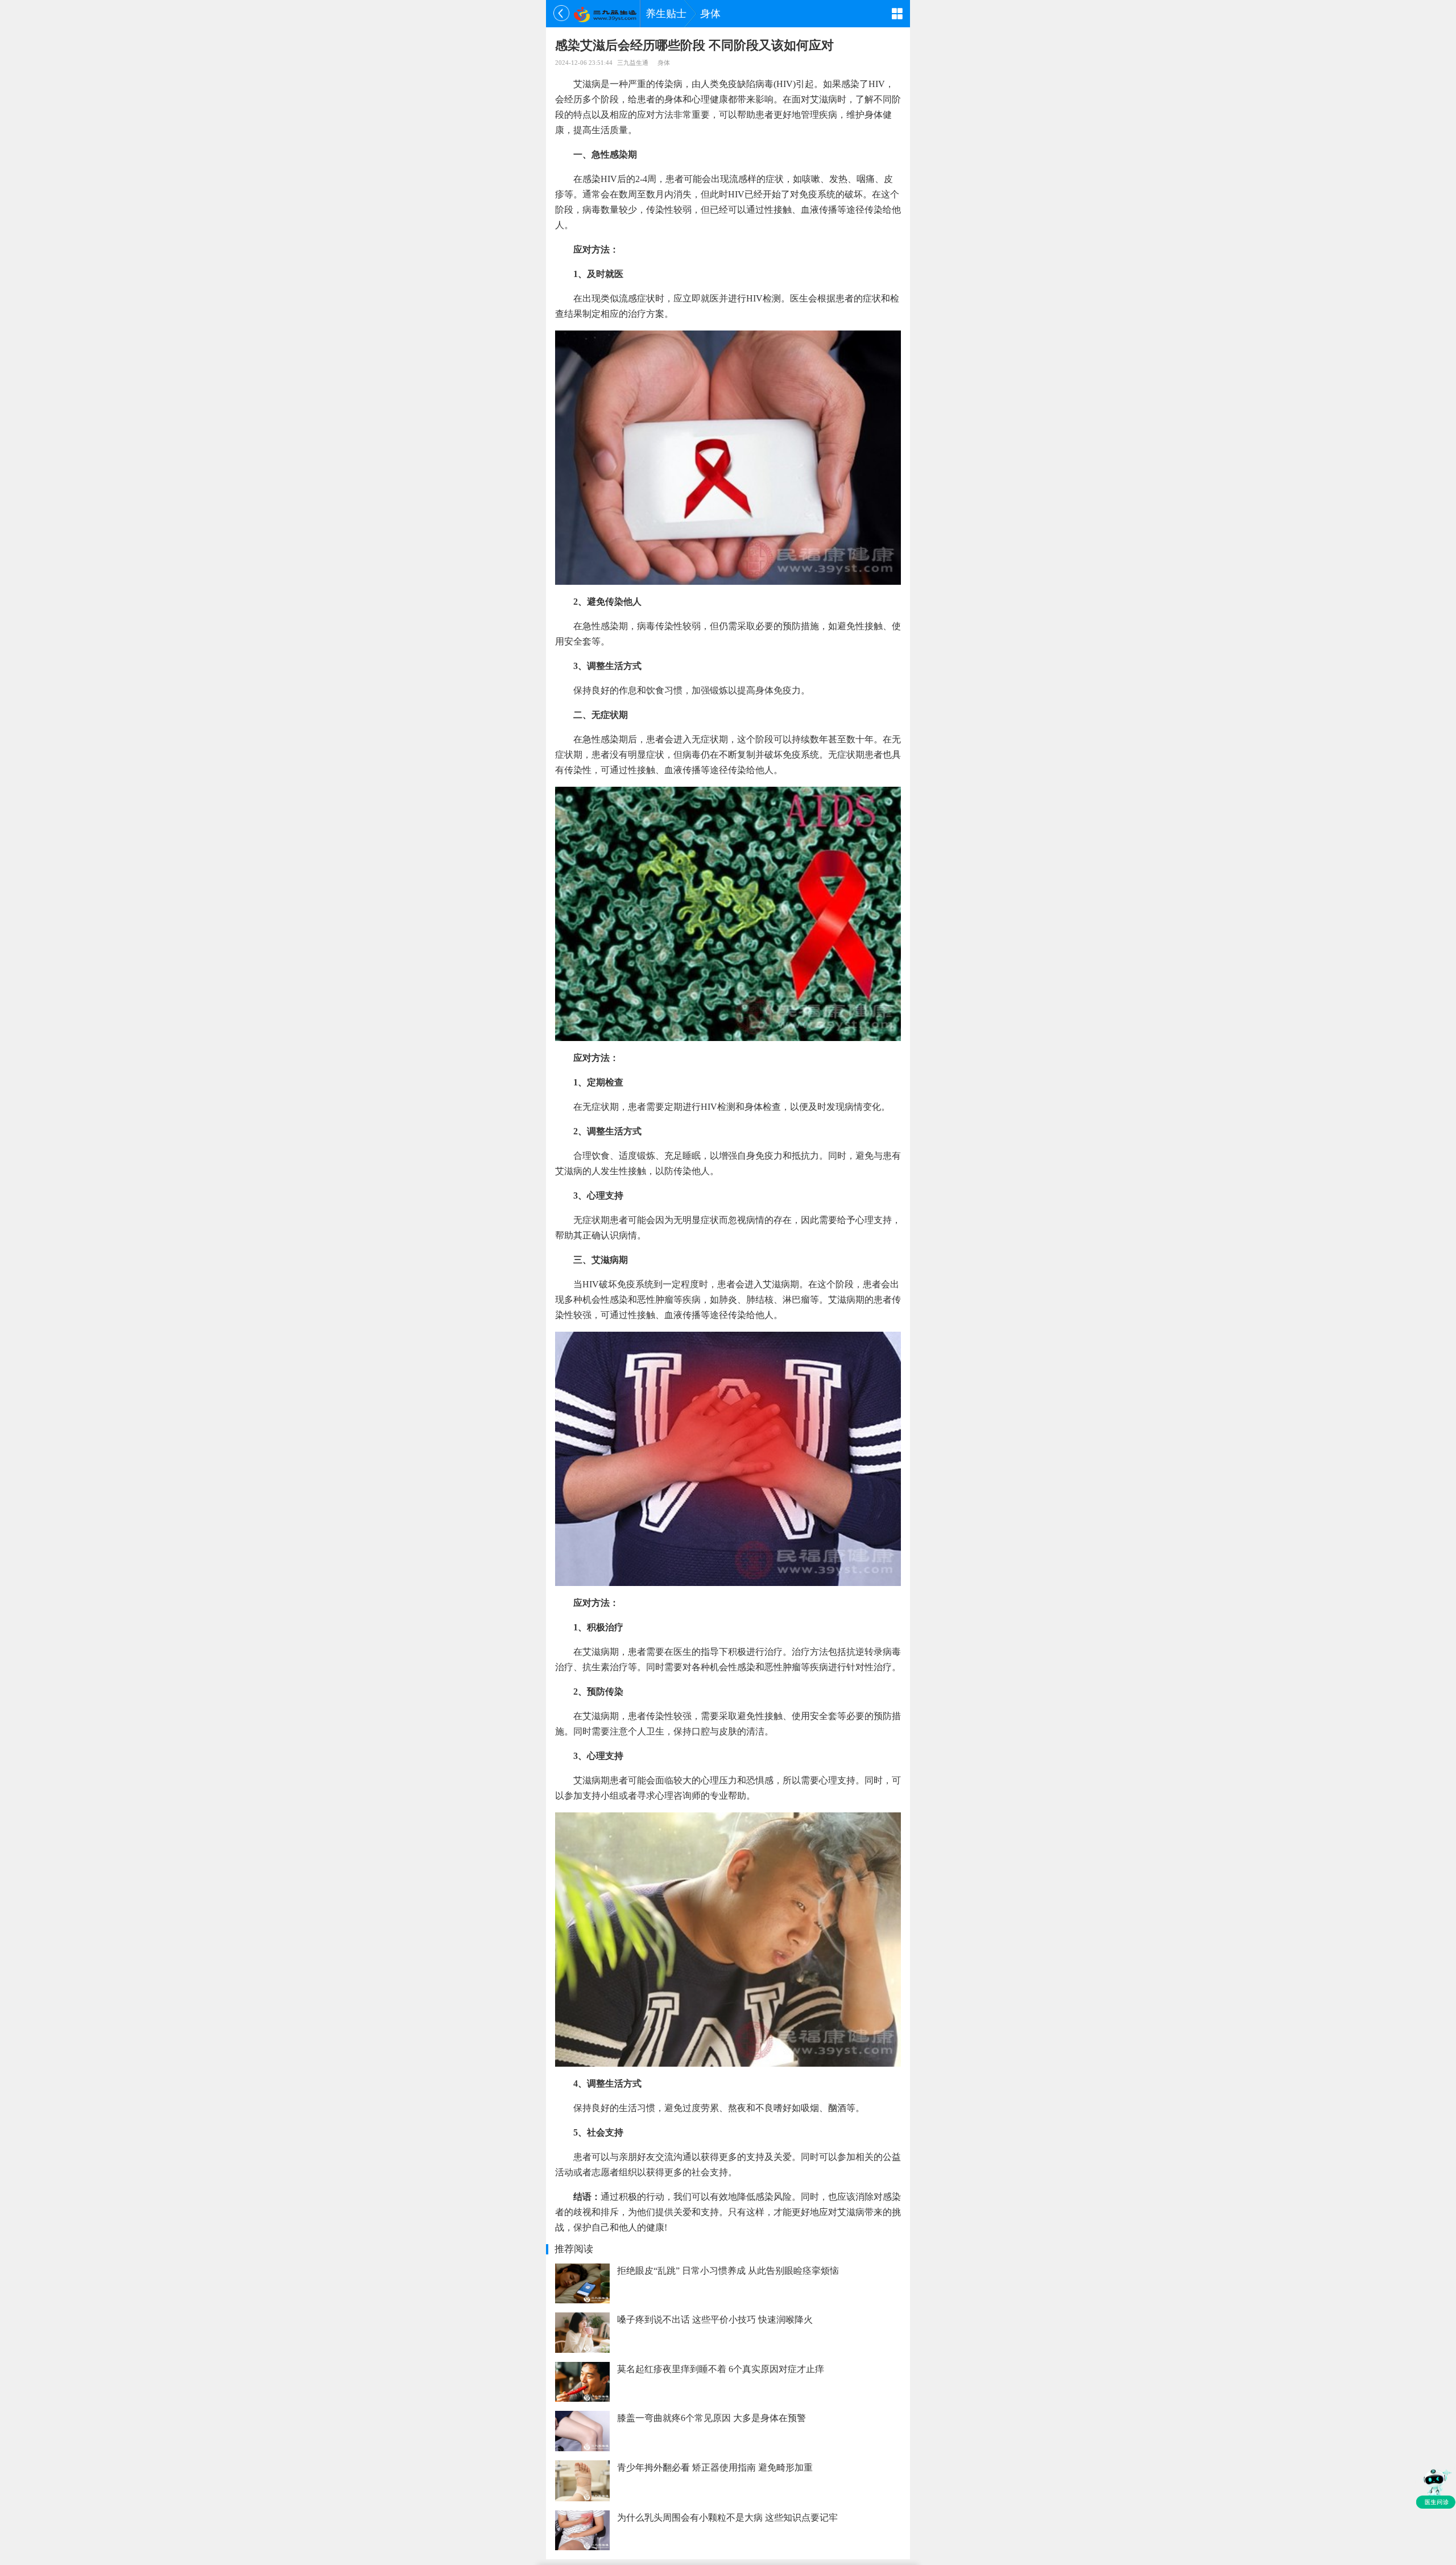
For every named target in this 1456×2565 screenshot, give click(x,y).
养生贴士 (666, 14)
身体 (710, 14)
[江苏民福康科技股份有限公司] (605, 14)
